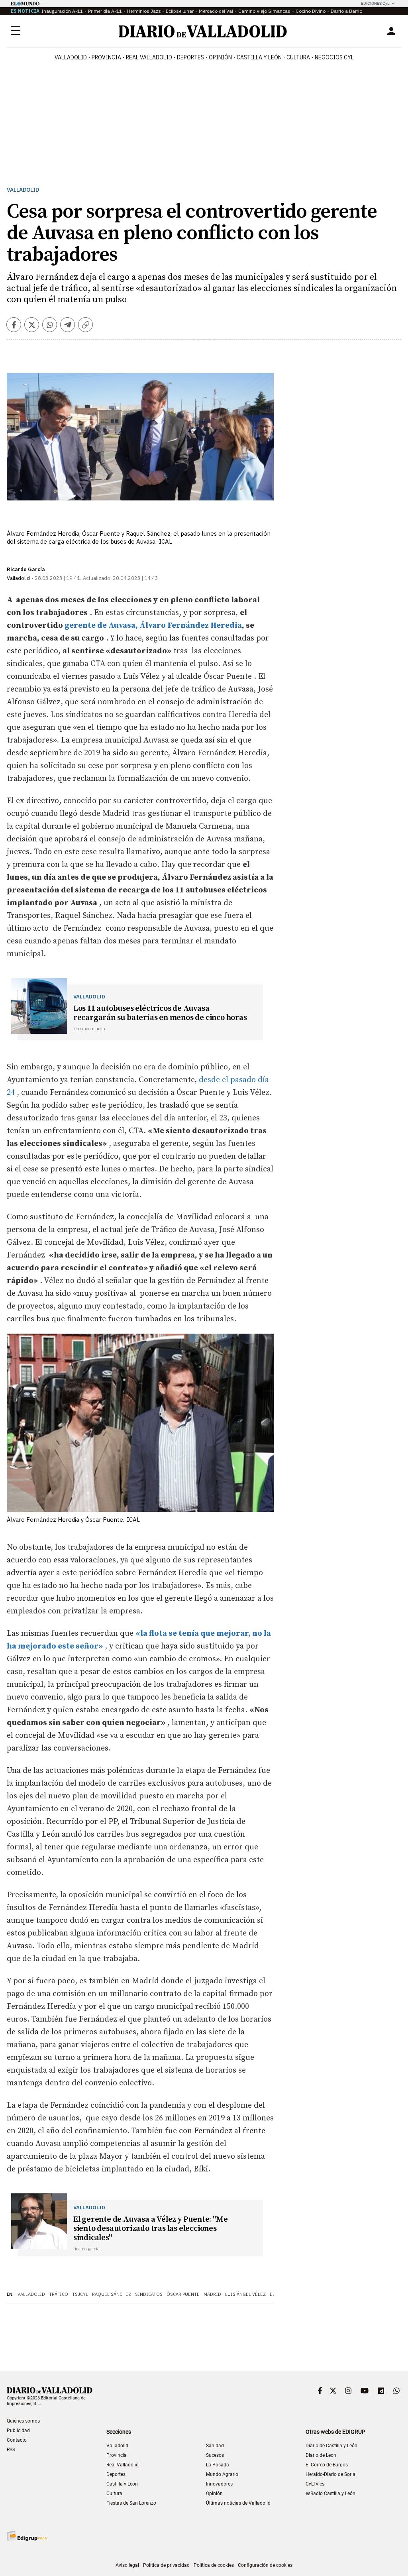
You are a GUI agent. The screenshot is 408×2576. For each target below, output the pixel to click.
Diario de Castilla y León (331, 2446)
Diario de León (321, 2455)
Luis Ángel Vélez (245, 2294)
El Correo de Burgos (327, 2465)
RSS (11, 2450)
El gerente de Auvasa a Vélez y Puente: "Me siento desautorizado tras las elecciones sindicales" (151, 2229)
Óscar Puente (183, 2294)
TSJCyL (80, 2294)
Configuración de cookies (265, 2565)
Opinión (220, 57)
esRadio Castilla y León (331, 2493)
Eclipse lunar (180, 11)
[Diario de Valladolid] (203, 31)
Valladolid (71, 57)
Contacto (17, 2440)
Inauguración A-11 (62, 11)
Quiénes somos (23, 2421)
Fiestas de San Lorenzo (131, 2503)
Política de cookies (214, 2565)
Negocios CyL (334, 57)
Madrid (212, 2294)
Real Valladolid (149, 57)
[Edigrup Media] (27, 2536)
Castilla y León (259, 57)
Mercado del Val (216, 11)
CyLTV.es (315, 2484)
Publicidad (18, 2431)
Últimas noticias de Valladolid (238, 2503)
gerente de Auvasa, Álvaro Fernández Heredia (153, 626)
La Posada (218, 2465)
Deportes (190, 57)
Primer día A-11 (105, 11)
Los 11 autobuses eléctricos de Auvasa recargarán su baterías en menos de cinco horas (160, 1013)
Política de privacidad (166, 2565)
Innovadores (219, 2484)
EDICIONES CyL (375, 3)
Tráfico (59, 2294)
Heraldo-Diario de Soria (331, 2474)
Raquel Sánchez (112, 2294)
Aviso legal (127, 2565)
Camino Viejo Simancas (264, 11)
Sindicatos (149, 2294)
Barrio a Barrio (346, 11)
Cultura (298, 57)
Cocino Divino (311, 11)
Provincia (106, 57)
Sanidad (215, 2446)
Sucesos (215, 2455)
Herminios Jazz (144, 11)
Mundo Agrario (222, 2474)
